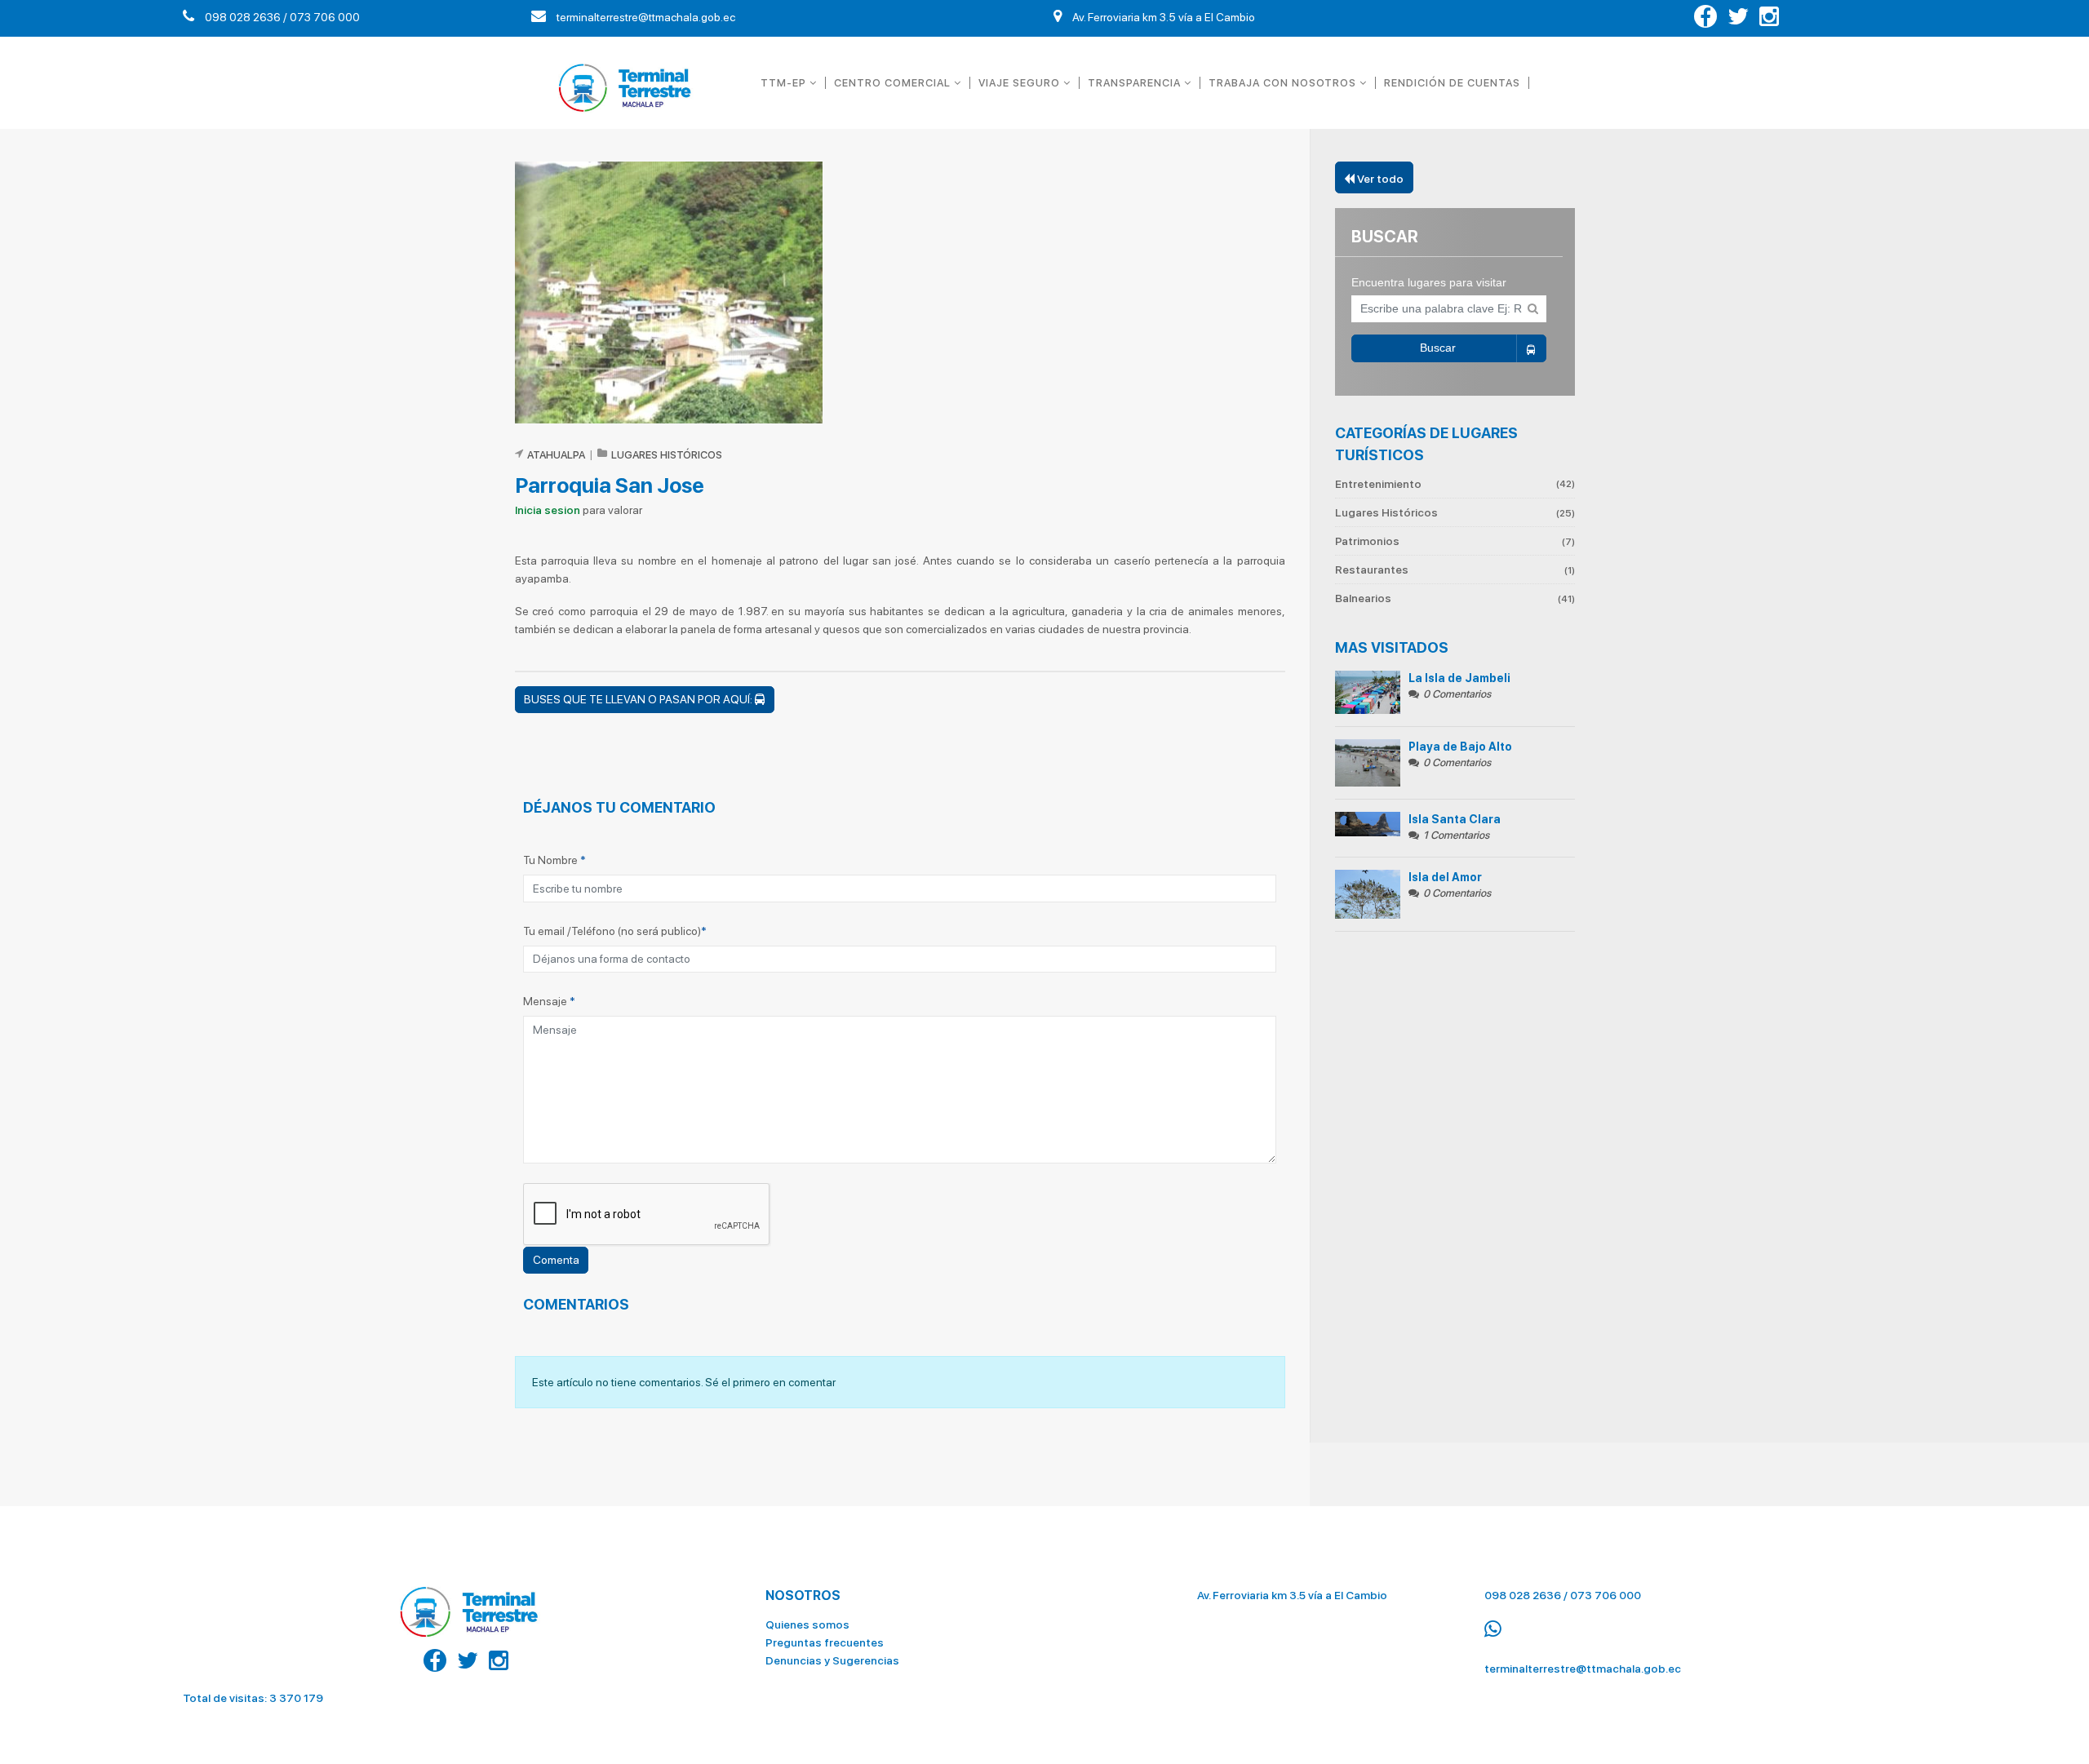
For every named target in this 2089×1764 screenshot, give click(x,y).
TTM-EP (785, 83)
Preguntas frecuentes (825, 1642)
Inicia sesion (548, 510)
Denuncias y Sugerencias (832, 1660)
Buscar (1438, 348)
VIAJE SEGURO (1021, 83)
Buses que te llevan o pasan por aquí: (639, 699)
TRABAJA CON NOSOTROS (1284, 83)
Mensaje (549, 1001)
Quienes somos (807, 1624)
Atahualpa (556, 455)
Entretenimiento (1455, 484)
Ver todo (1379, 179)
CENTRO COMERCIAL (894, 83)
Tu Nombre (554, 860)
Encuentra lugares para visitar (1429, 282)
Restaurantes (1455, 570)
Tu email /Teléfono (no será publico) (615, 931)
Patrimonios (1455, 541)
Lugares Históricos (1455, 512)
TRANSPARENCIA (1136, 83)
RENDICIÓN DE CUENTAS (1452, 83)
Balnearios (1455, 598)
